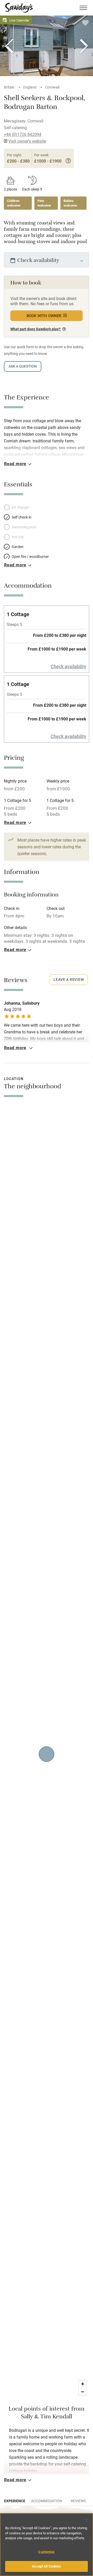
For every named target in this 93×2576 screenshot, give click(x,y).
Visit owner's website (27, 141)
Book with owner (44, 316)
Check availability (68, 666)
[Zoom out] (83, 2392)
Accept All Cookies (46, 2566)
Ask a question (23, 366)
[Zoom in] (83, 2384)
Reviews (78, 2501)
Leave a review (69, 979)
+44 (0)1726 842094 (23, 134)
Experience (15, 2501)
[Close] (87, 2520)
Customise (46, 2552)
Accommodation (47, 2501)
